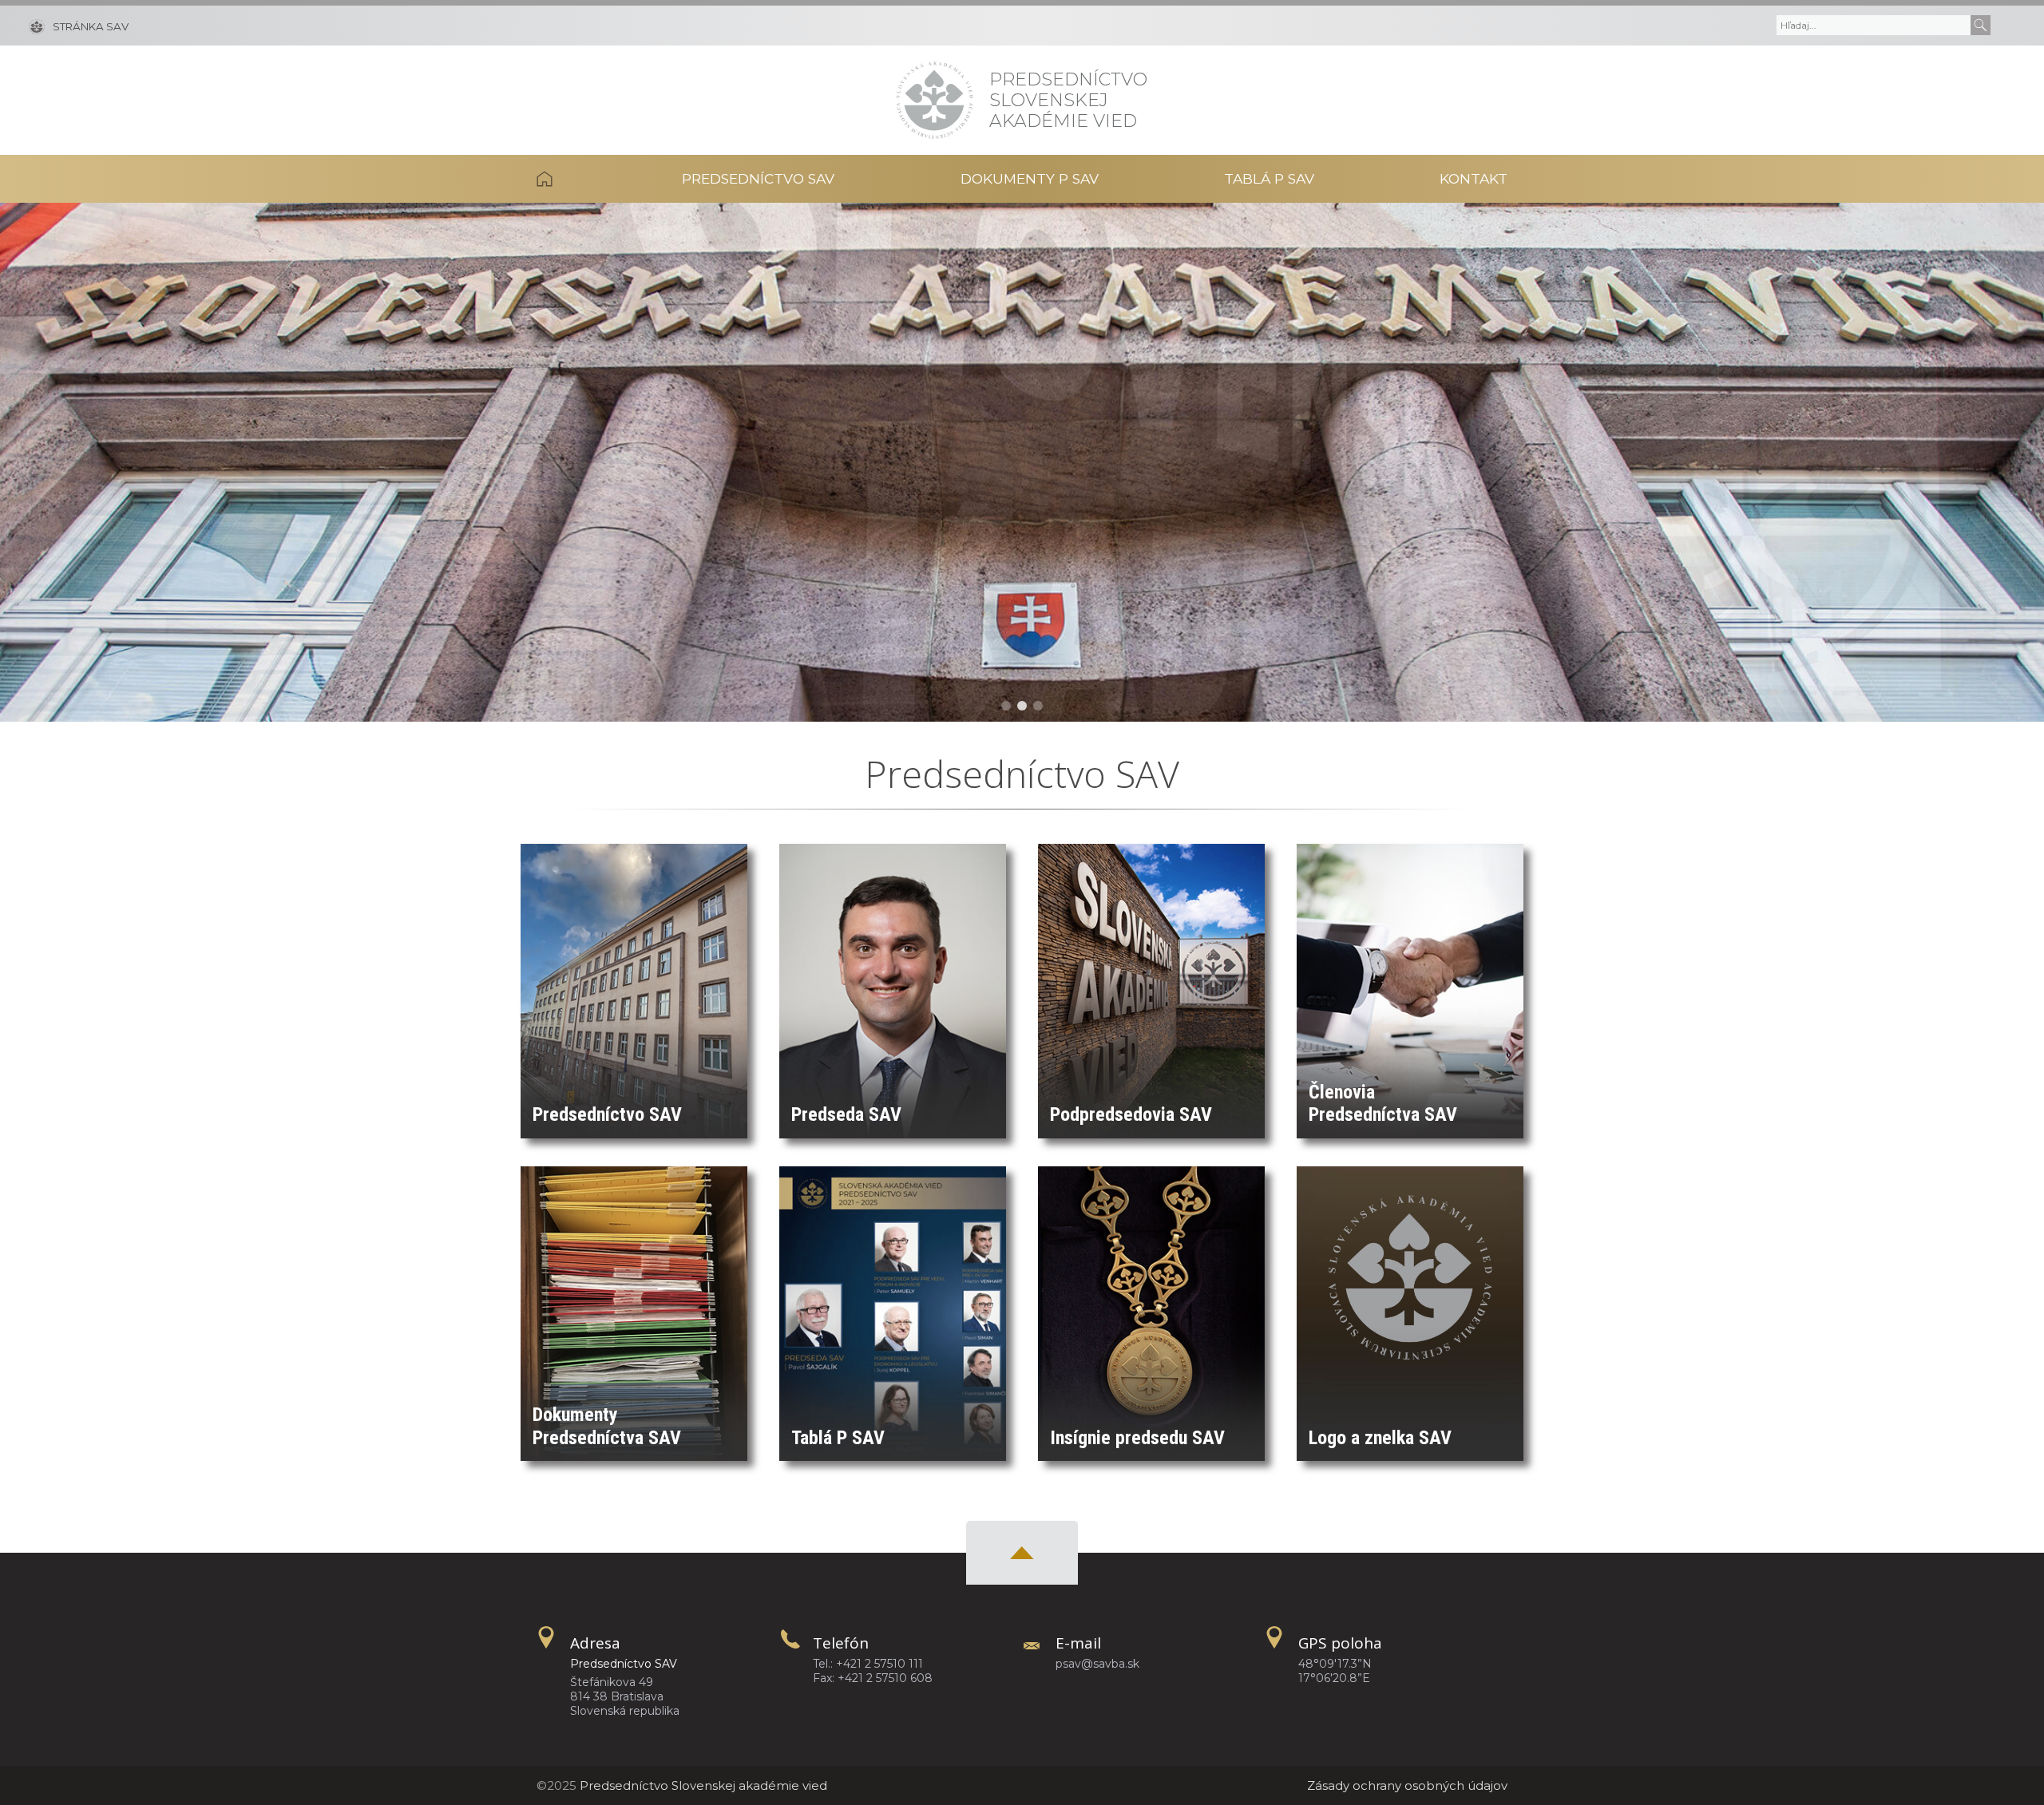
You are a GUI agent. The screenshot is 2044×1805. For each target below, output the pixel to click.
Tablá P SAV (1269, 178)
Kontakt (1474, 178)
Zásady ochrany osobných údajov (1407, 1785)
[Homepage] (935, 100)
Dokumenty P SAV (1030, 178)
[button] (1006, 706)
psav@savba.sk (1097, 1664)
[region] (1022, 462)
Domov (577, 179)
